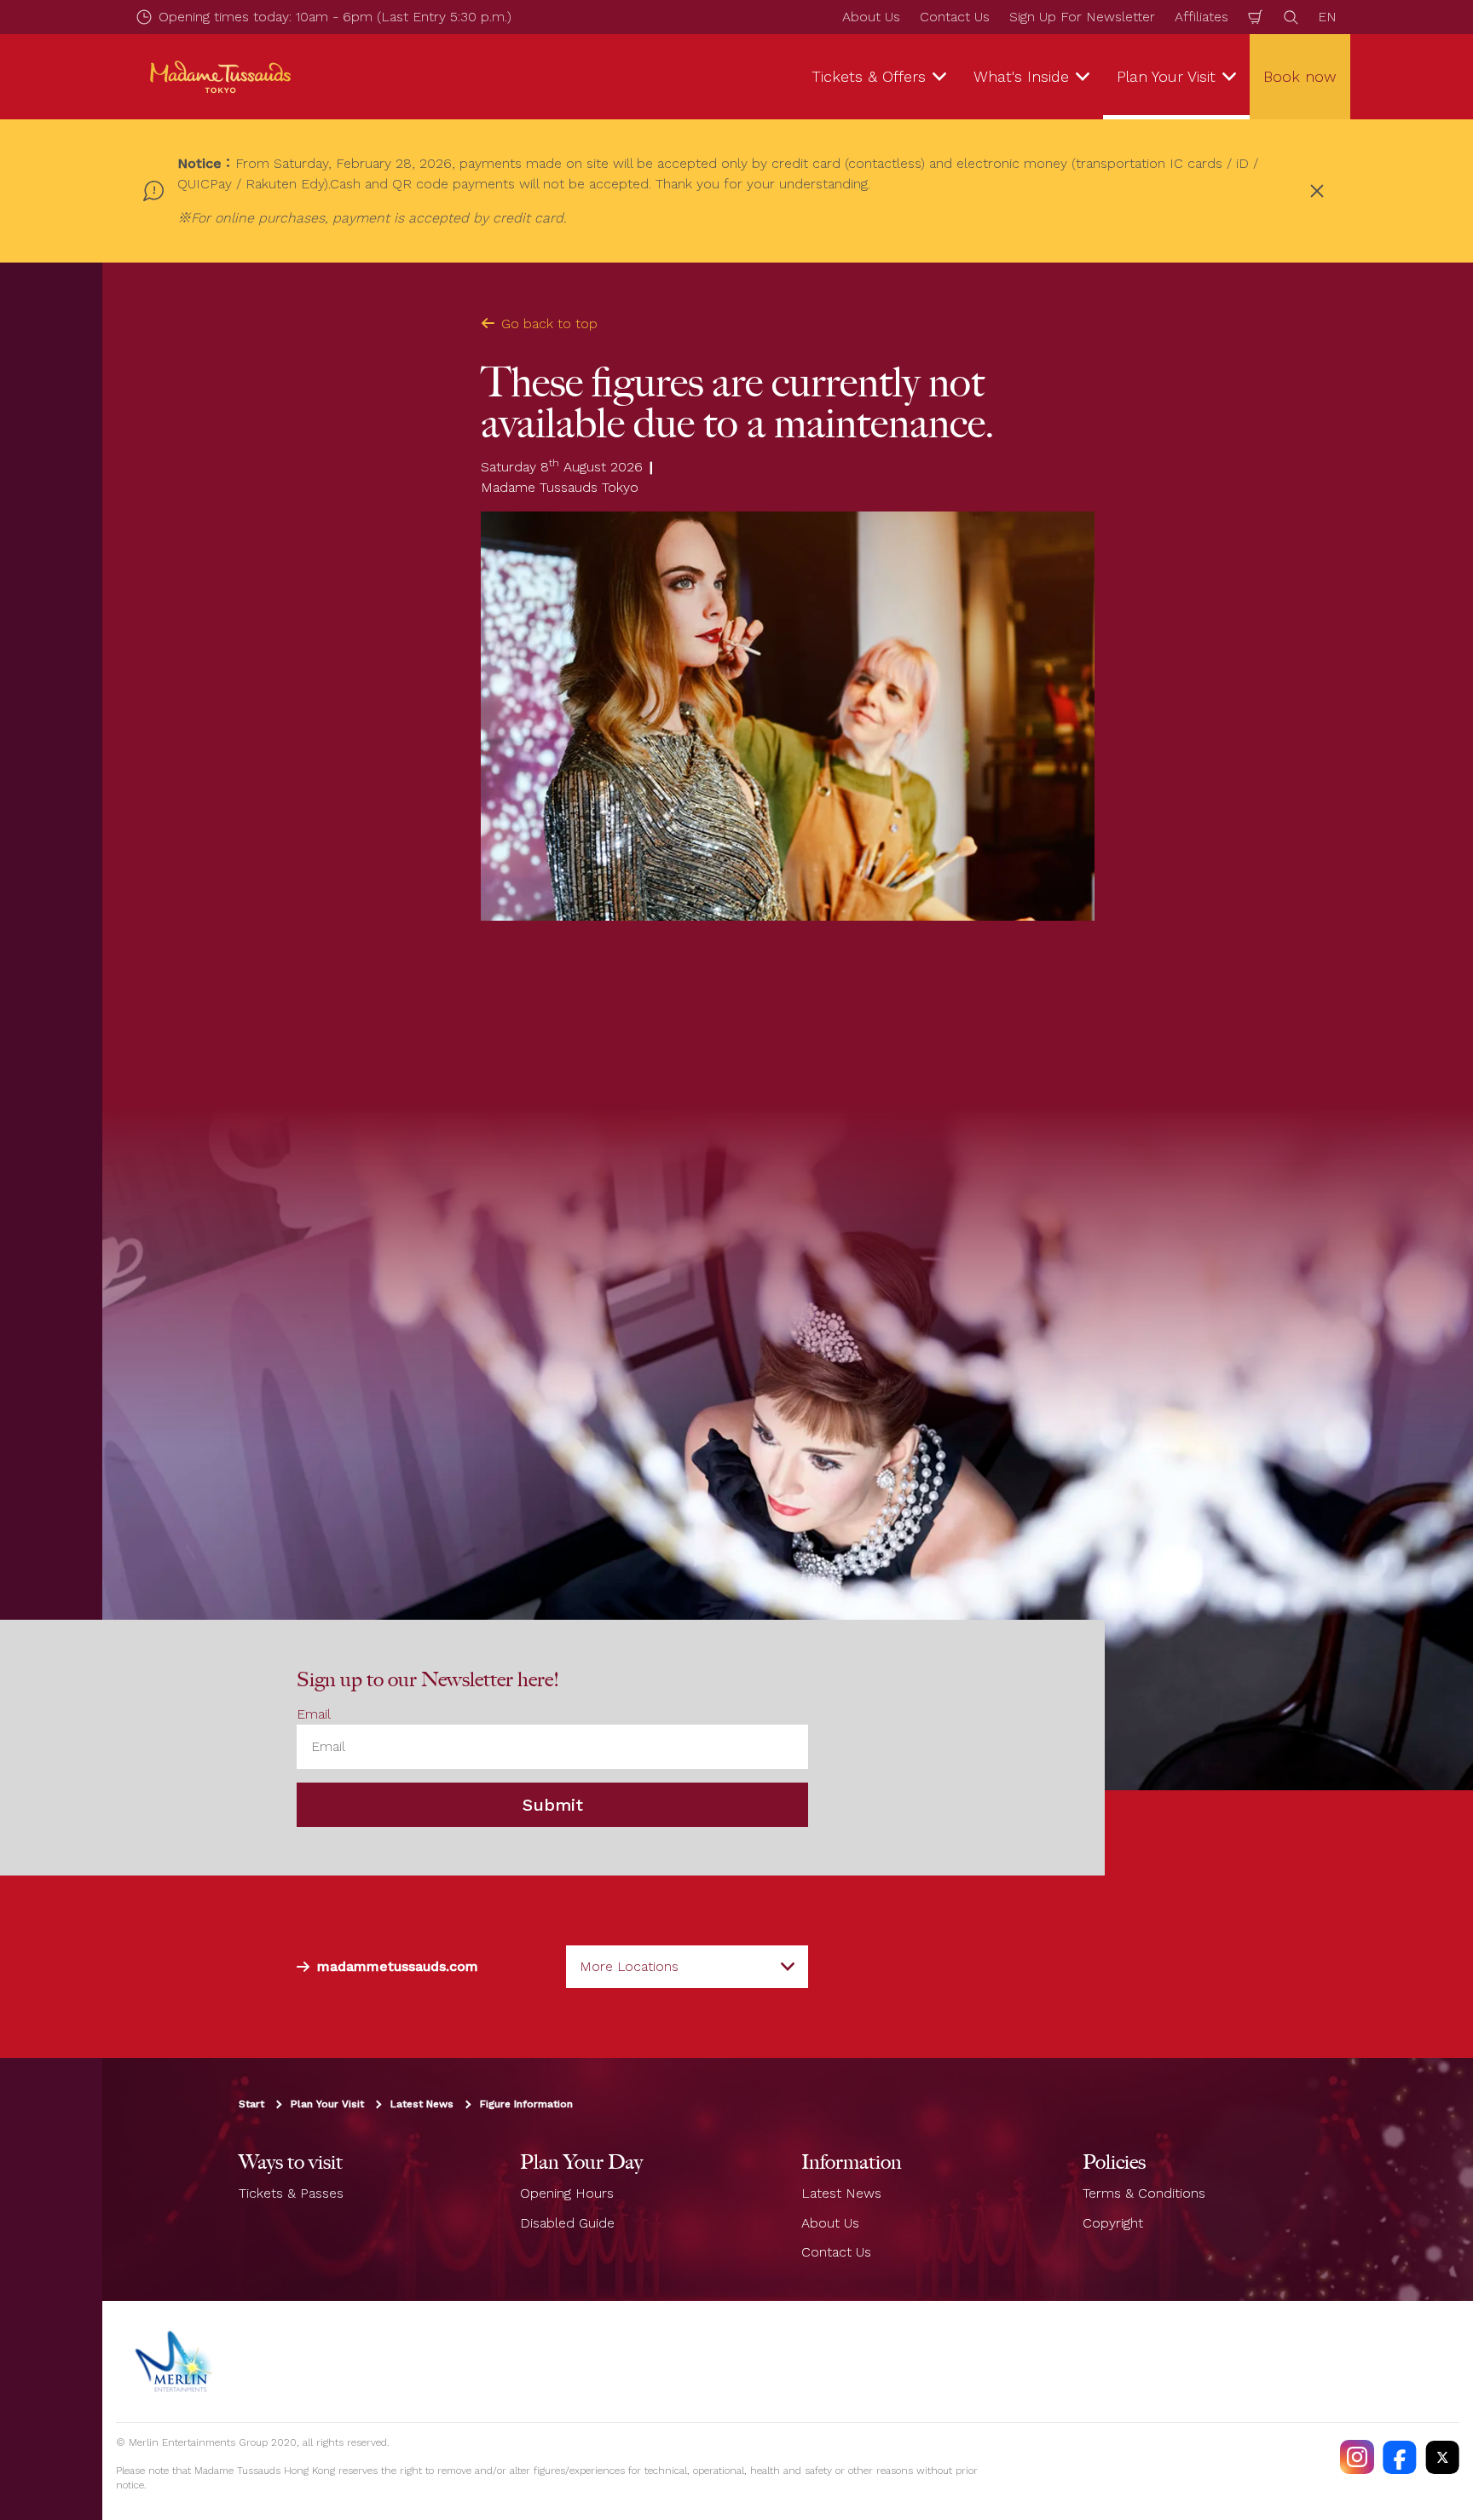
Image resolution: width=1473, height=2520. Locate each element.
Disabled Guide (567, 2223)
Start (251, 2104)
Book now (1300, 76)
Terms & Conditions (1144, 2193)
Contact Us (955, 17)
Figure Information (526, 2104)
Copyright (1113, 2223)
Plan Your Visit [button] (1166, 76)
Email (314, 1714)
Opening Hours (567, 2193)
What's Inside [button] (1021, 76)
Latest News (422, 2104)
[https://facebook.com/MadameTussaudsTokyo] (1400, 2457)
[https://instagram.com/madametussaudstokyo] (1357, 2457)
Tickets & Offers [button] (869, 76)
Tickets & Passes (291, 2193)
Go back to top (549, 324)
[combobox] (687, 1967)
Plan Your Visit (327, 2104)
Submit (553, 1805)
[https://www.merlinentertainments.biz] (176, 2361)
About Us (871, 17)
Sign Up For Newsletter (1082, 17)
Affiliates (1202, 17)
